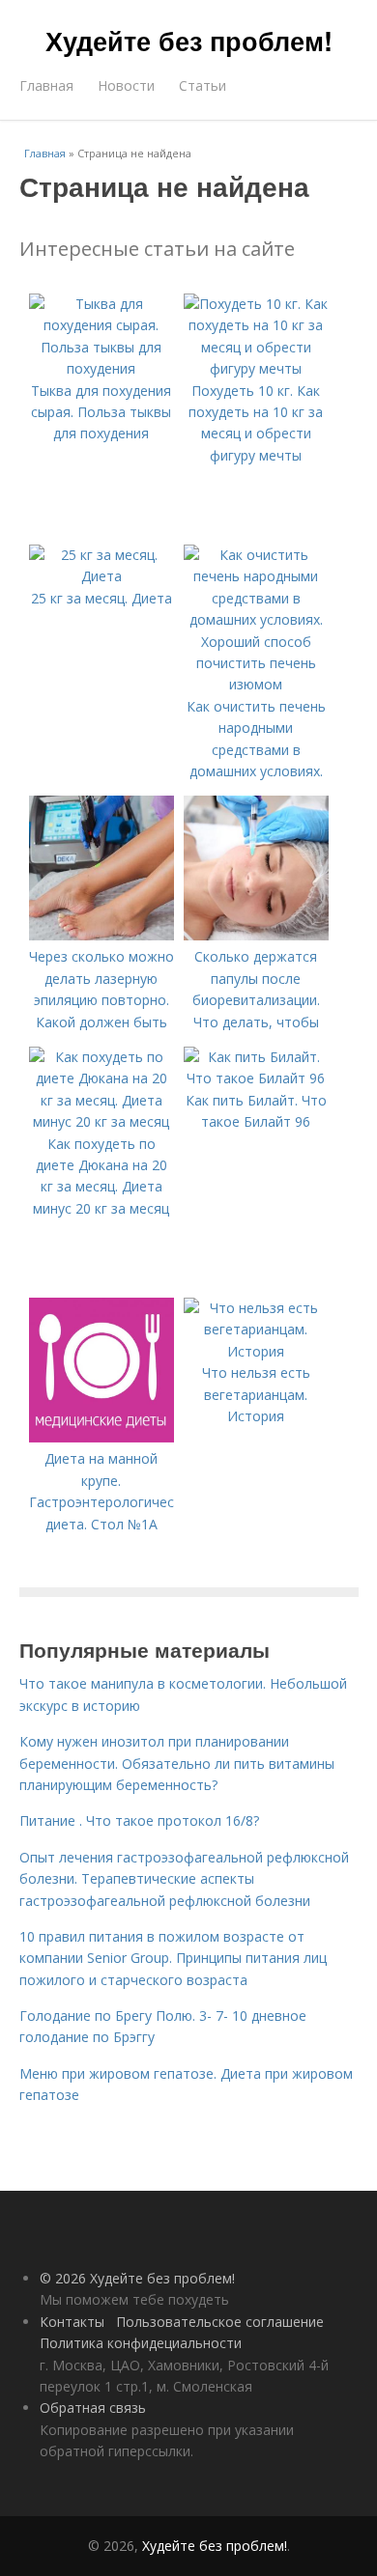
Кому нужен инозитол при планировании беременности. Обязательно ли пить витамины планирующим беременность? (177, 1763)
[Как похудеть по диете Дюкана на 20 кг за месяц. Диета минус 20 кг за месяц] (101, 1121)
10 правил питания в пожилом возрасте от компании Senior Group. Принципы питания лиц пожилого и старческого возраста (173, 1958)
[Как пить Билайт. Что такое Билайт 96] (256, 1078)
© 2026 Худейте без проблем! (137, 2278)
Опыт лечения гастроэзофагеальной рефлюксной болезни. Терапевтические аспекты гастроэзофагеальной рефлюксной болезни (184, 1879)
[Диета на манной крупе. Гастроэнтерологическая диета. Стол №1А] (101, 1437)
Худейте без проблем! (189, 41)
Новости (126, 85)
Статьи (203, 85)
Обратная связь (93, 2408)
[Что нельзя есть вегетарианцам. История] (256, 1351)
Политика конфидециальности (141, 2343)
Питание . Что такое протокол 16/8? (139, 1820)
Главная (46, 85)
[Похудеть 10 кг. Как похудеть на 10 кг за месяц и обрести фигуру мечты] (256, 368)
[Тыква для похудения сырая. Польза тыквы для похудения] (101, 368)
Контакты (72, 2322)
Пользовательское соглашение (220, 2322)
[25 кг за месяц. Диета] (101, 576)
